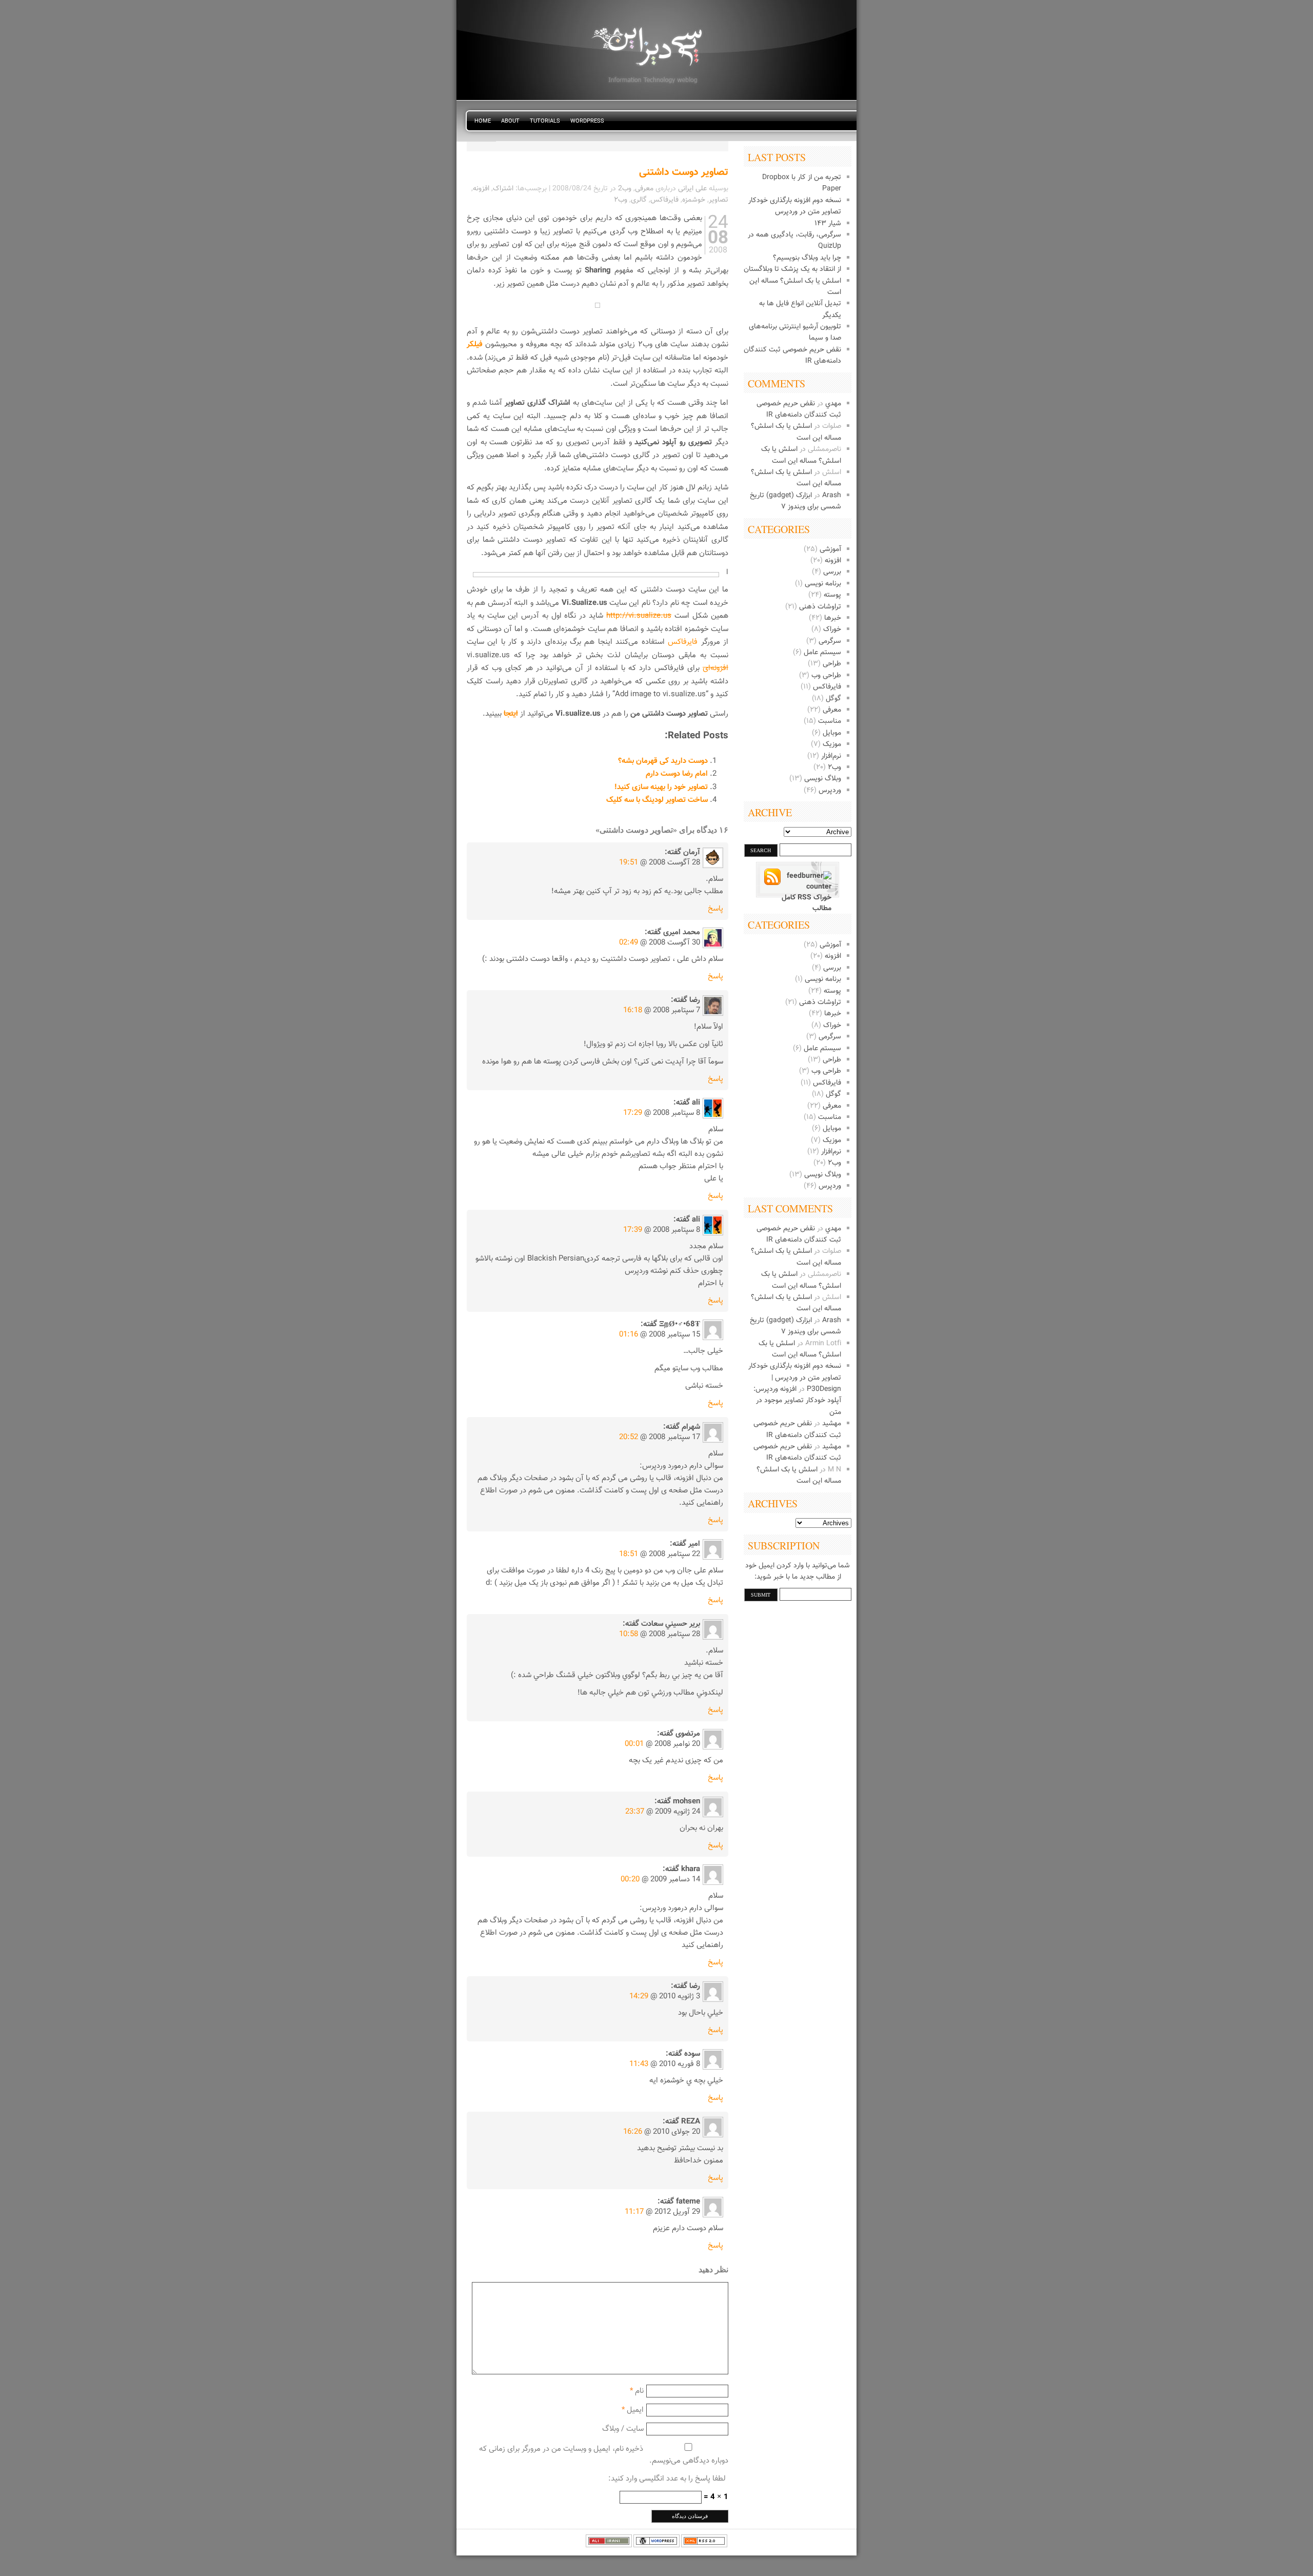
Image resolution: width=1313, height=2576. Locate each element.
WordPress (587, 121)
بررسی (832, 572)
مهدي (833, 404)
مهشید (832, 1424)
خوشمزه (694, 200)
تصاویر (719, 200)
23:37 (635, 1812)
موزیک (832, 744)
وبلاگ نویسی (823, 779)
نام (639, 2391)
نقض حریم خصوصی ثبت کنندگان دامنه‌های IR (799, 409)
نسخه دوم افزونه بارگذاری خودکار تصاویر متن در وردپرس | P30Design (795, 1378)
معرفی (832, 710)
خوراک (832, 630)
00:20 (630, 1880)
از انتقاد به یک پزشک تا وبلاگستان (792, 269)
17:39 (633, 1230)
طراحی (832, 664)
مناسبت (830, 721)
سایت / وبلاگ (623, 2429)
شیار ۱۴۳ (828, 224)
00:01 (634, 1744)
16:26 (633, 2132)
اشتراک (503, 189)
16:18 (633, 1010)
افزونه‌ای (715, 668)
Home (483, 121)
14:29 (639, 1997)
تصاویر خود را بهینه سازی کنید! (661, 787)
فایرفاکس (827, 687)
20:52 (629, 1437)
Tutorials (545, 121)
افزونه (833, 561)
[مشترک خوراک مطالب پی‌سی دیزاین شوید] (798, 882)
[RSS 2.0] (704, 2546)
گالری (639, 200)
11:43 (639, 2064)
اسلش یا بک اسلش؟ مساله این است (801, 455)
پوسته (832, 595)
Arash (832, 496)
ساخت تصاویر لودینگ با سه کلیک (657, 800)
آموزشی (830, 549)
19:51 (629, 863)
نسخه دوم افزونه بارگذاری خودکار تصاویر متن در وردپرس (795, 206)
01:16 (629, 1335)
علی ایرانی (692, 189)
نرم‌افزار (831, 756)
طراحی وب (826, 676)
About (510, 121)
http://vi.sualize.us (639, 616)
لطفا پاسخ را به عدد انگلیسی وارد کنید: (667, 2479)
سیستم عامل (822, 653)
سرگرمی (830, 641)
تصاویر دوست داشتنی (684, 172)
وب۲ (834, 768)
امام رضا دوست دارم (677, 774)
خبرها (833, 618)
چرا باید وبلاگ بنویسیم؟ (807, 258)
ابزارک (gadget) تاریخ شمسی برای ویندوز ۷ (795, 501)
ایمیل (635, 2410)
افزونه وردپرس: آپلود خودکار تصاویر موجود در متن (797, 1401)
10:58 (629, 1634)
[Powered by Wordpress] (656, 2546)
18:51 (629, 1554)
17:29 (633, 1113)
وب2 (625, 189)
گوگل (833, 699)
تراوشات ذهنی (820, 607)
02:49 (629, 943)
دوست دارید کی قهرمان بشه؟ (663, 761)
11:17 (634, 2212)
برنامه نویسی (823, 584)
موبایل (832, 733)
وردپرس (830, 791)
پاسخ (715, 909)
